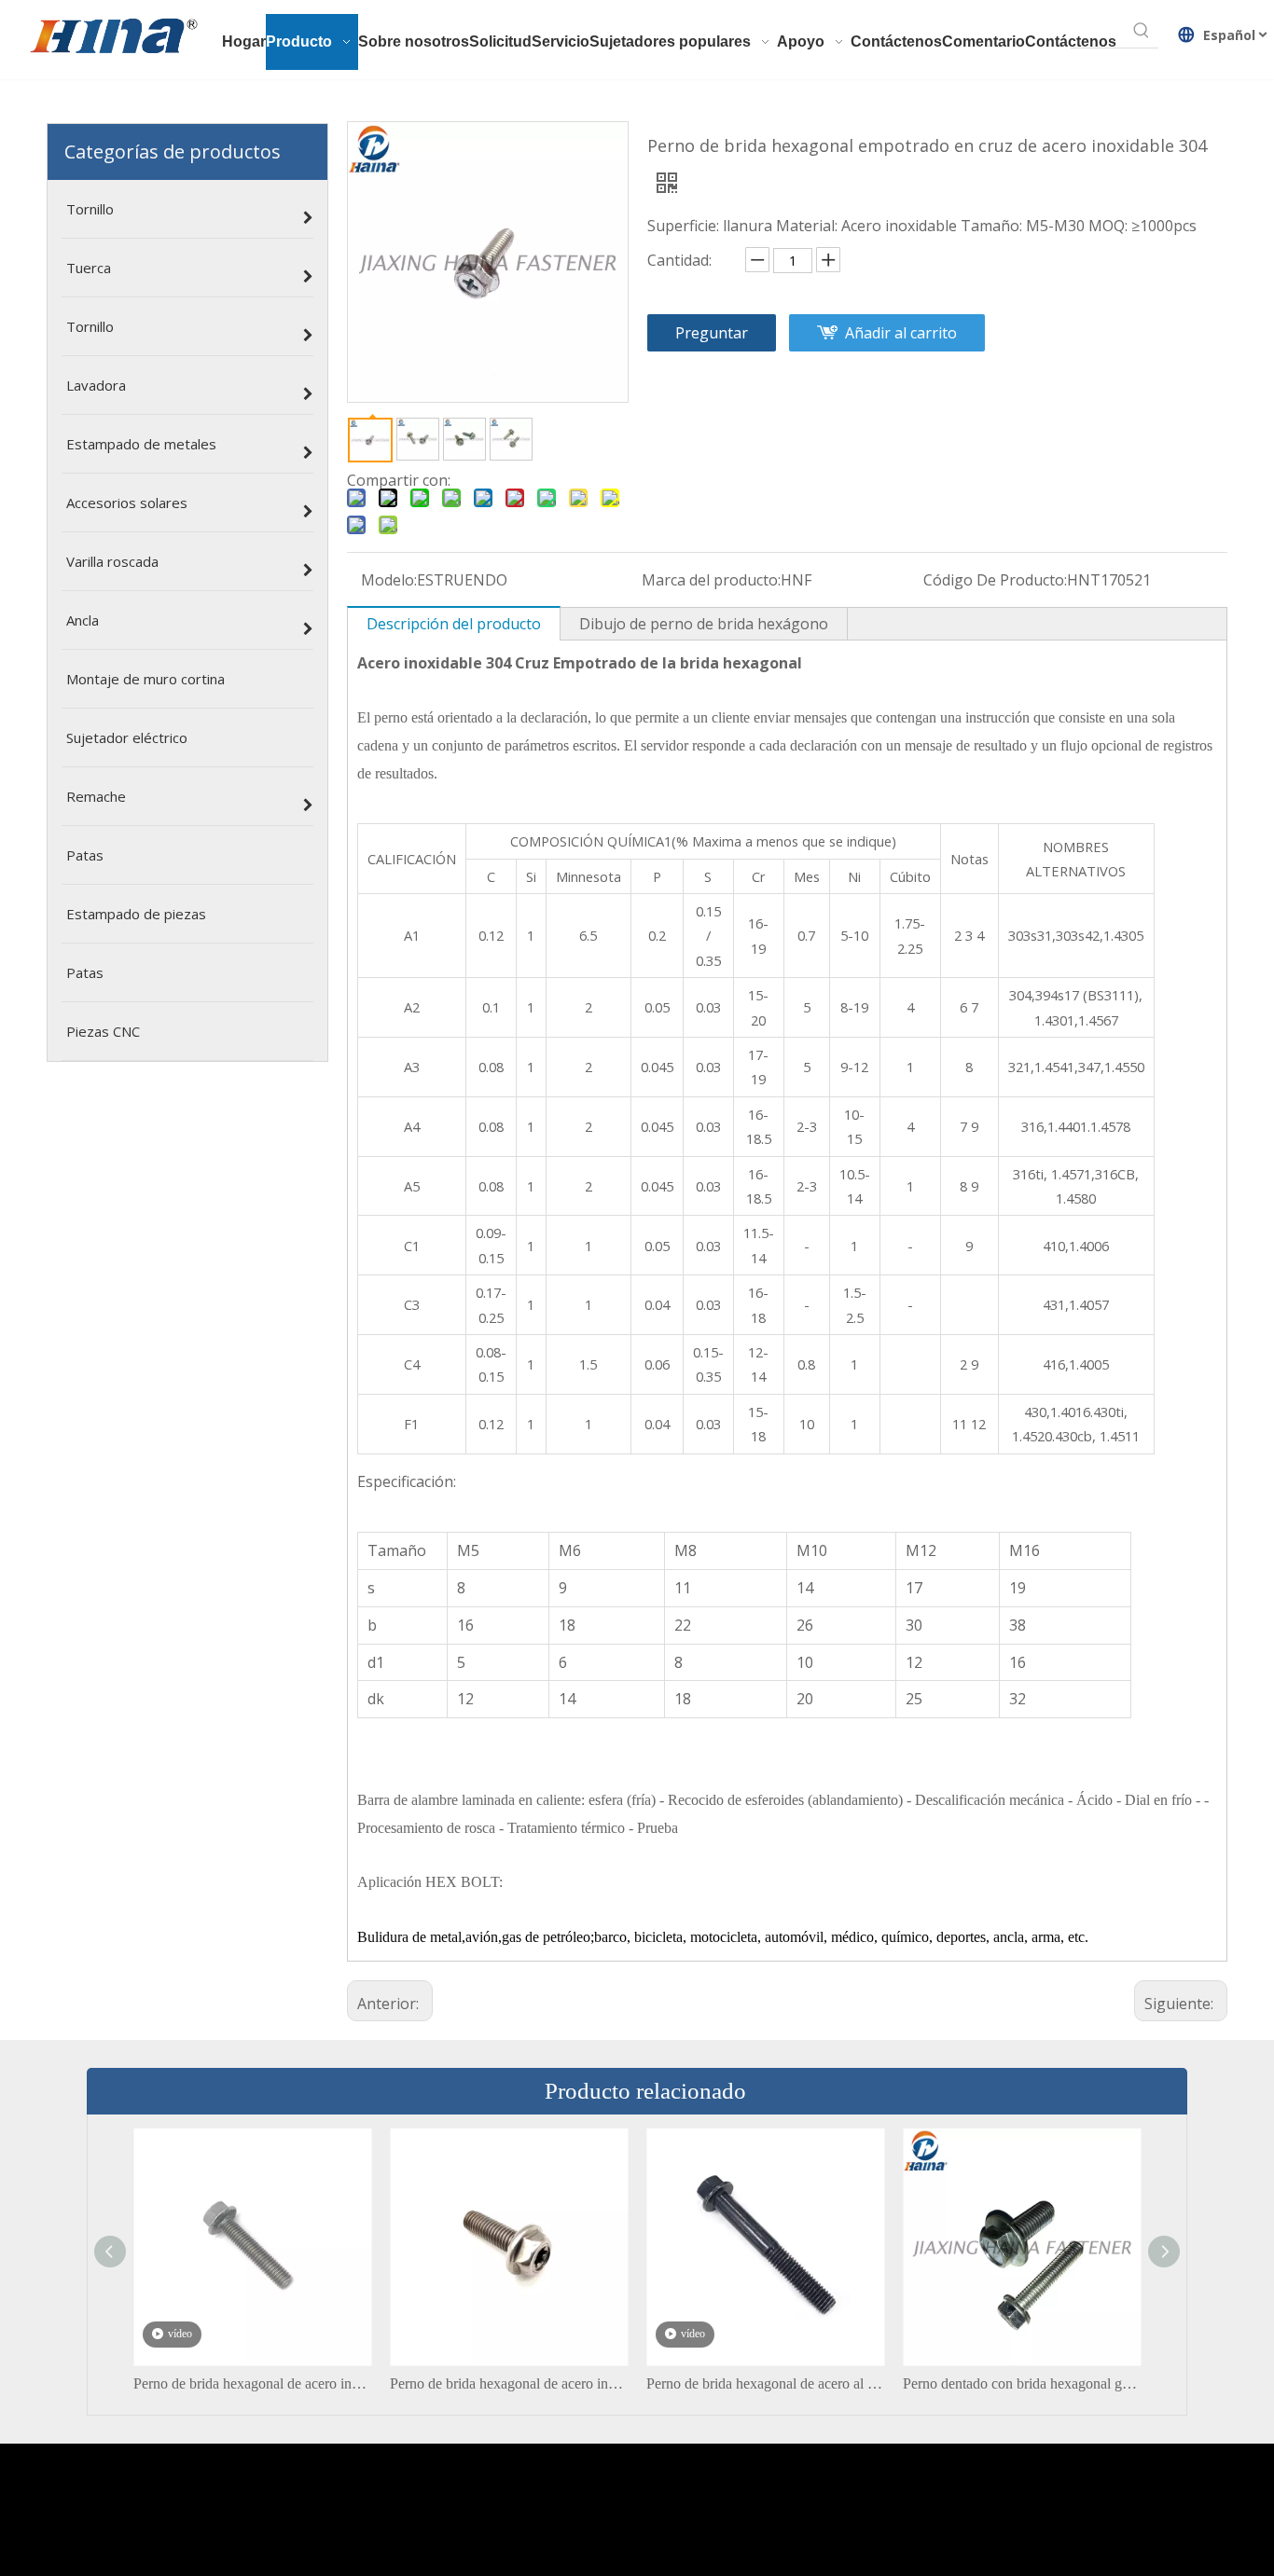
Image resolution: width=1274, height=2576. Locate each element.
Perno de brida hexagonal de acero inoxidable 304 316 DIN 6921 (252, 2383)
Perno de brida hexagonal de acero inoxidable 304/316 (509, 2383)
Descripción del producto (454, 624)
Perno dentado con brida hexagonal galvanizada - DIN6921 (1022, 2383)
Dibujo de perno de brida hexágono (704, 624)
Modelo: (389, 580)
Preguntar (712, 333)
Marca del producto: (711, 580)
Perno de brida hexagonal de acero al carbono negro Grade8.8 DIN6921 (765, 2383)
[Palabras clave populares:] (1142, 31)
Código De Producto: (995, 580)
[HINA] (113, 38)
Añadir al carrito (901, 333)
